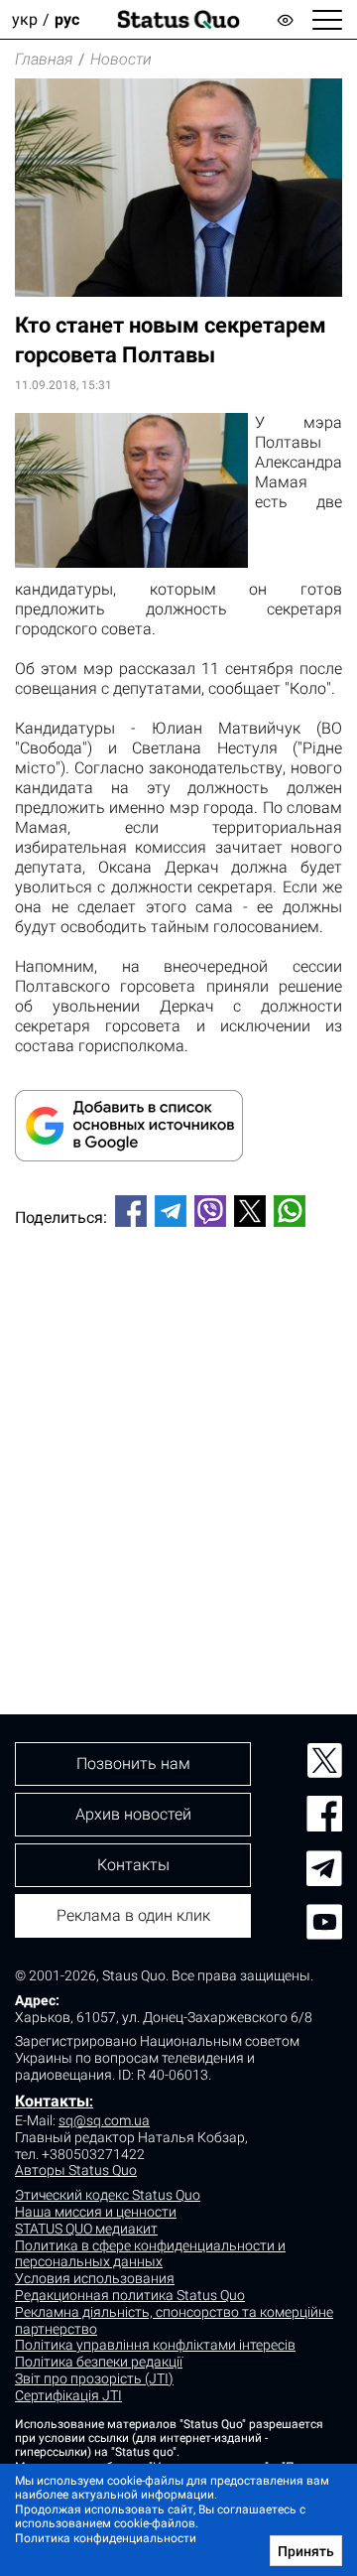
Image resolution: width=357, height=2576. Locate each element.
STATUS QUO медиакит (86, 2229)
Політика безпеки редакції (99, 2362)
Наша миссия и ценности (96, 2212)
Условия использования (95, 2278)
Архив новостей (133, 1814)
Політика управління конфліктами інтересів (155, 2345)
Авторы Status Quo (76, 2170)
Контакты (52, 2101)
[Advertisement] (178, 1437)
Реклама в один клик (133, 1915)
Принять (306, 2551)
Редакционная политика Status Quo (130, 2295)
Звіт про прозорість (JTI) (94, 2378)
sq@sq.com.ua (104, 2120)
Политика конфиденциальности (106, 2538)
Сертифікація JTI (68, 2395)
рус (67, 19)
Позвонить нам (133, 1763)
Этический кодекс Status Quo (108, 2195)
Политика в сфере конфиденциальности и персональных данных (150, 2254)
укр (25, 19)
